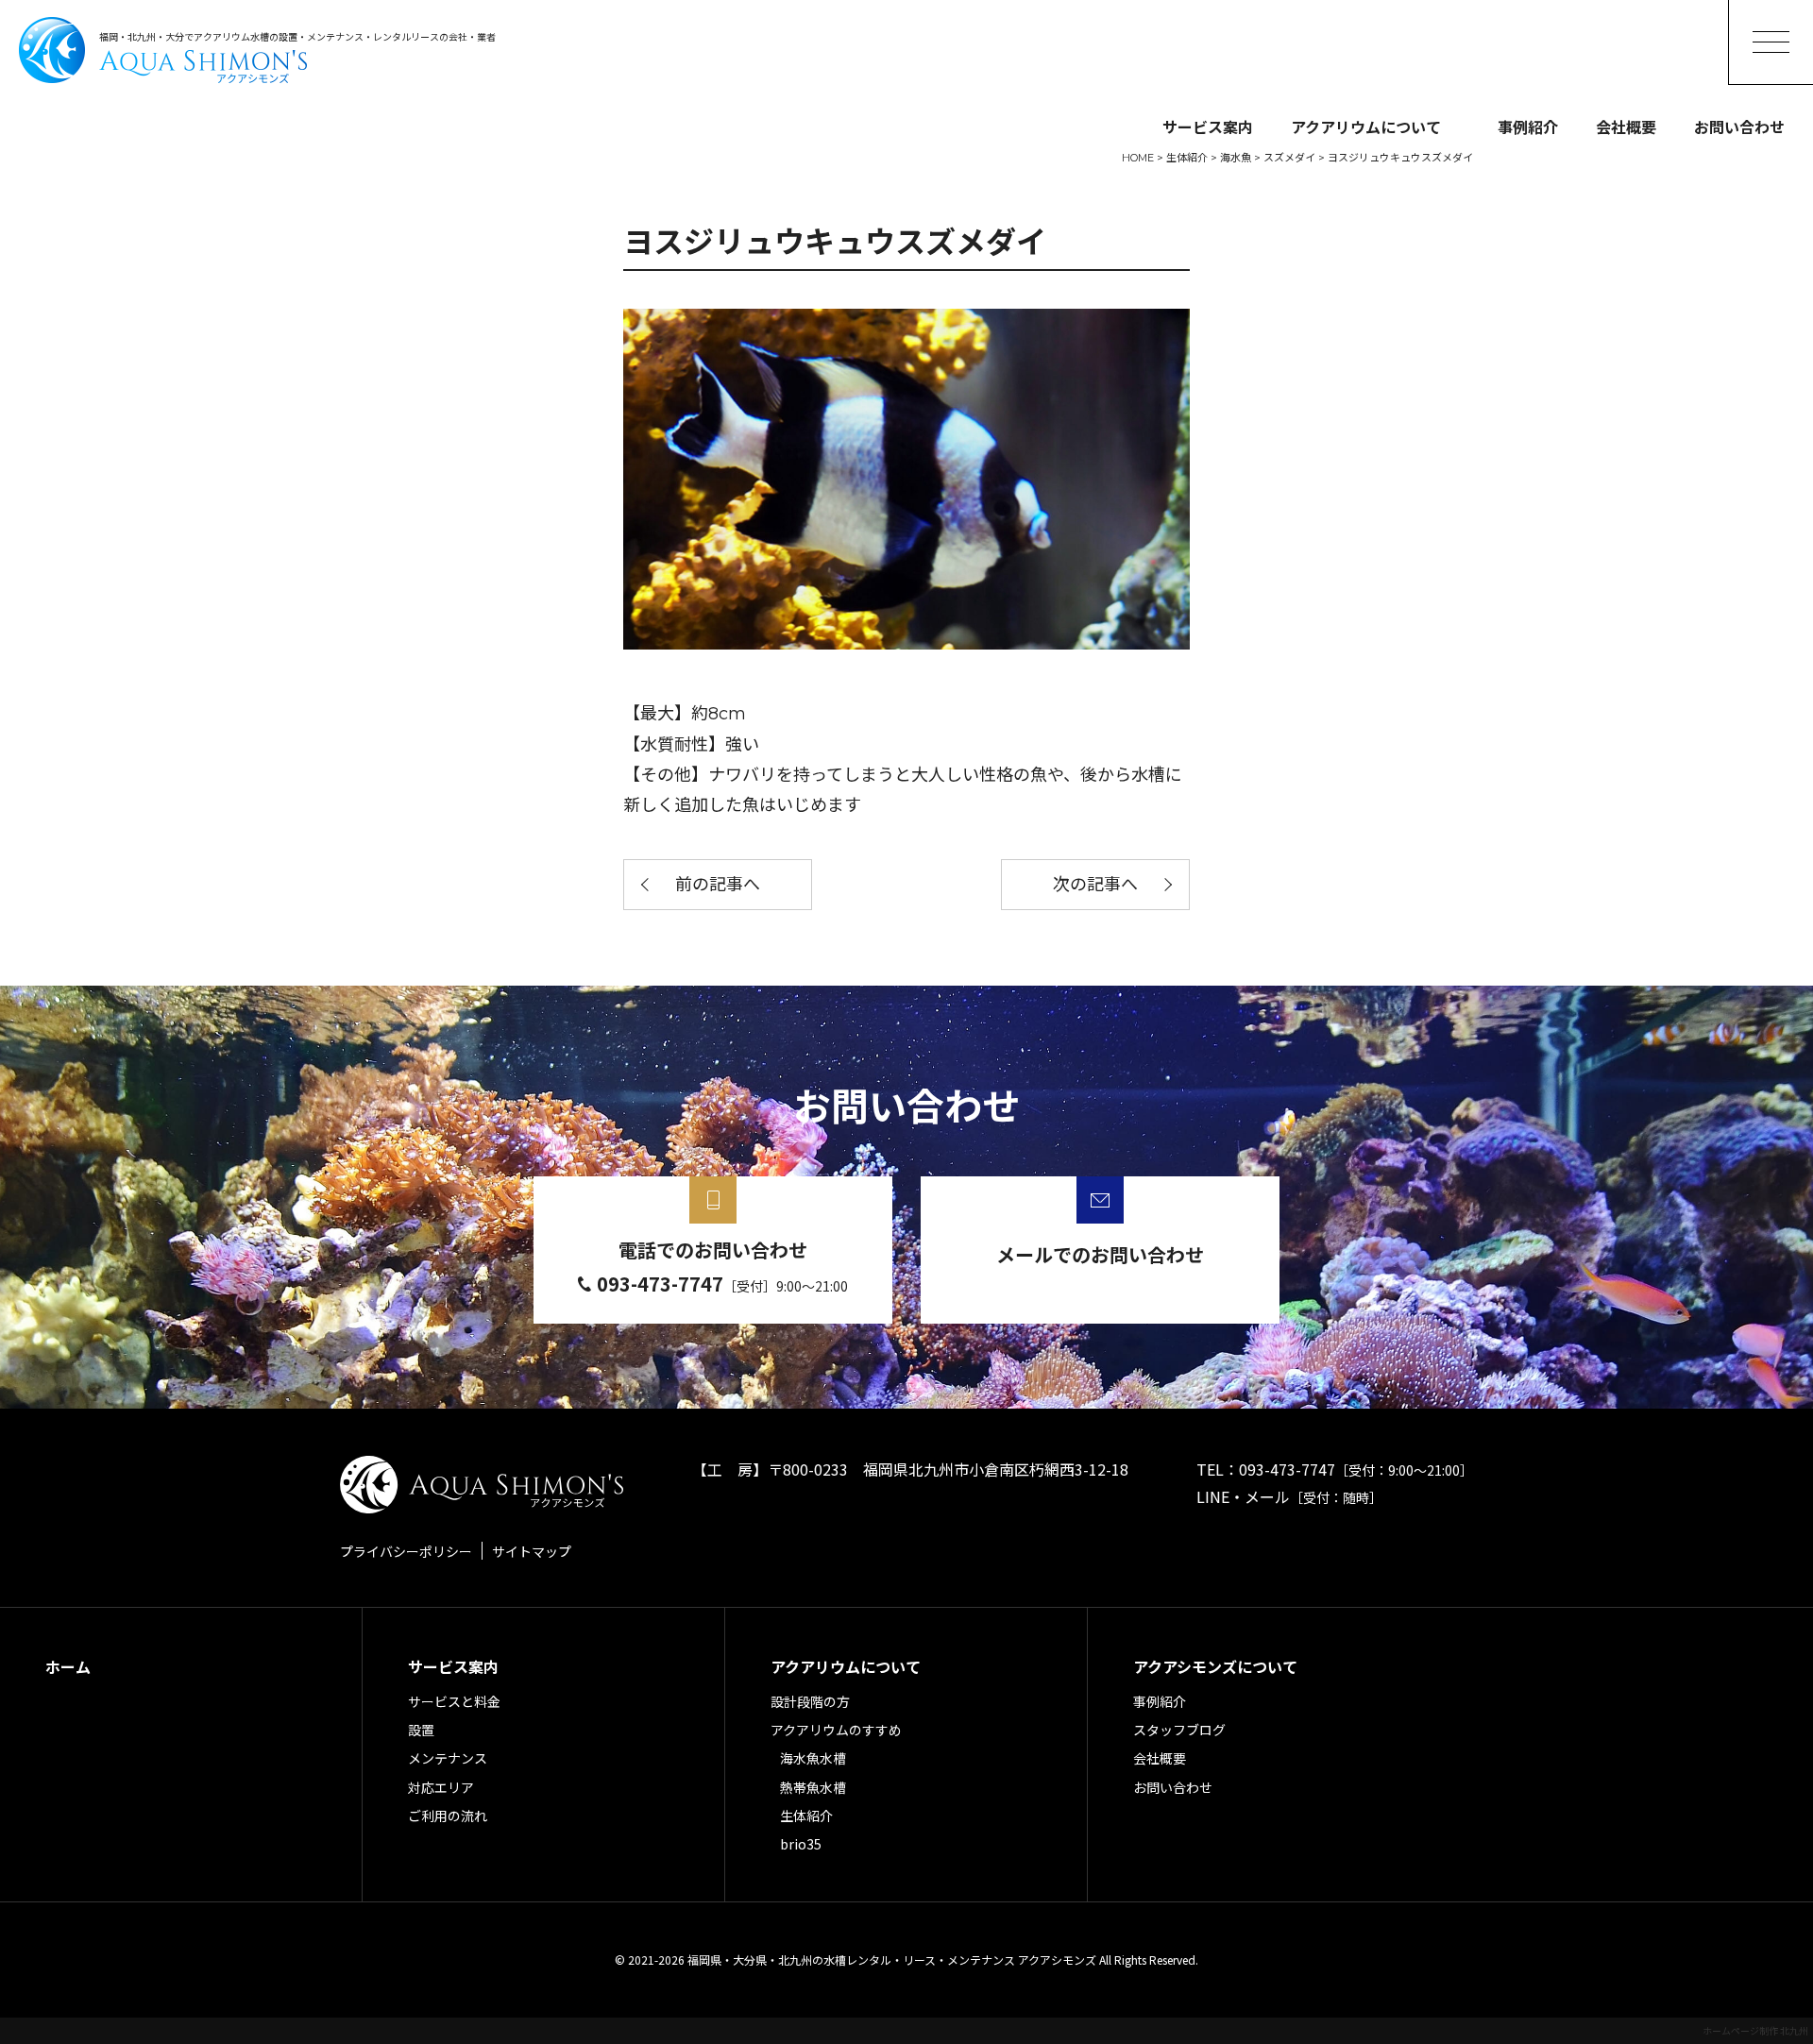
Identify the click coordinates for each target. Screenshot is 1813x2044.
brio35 (801, 1844)
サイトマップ (532, 1551)
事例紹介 (1528, 127)
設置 (421, 1730)
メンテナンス (448, 1758)
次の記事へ (1095, 885)
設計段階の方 (810, 1701)
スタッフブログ (1179, 1730)
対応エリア (441, 1787)
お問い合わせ (1739, 127)
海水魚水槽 (813, 1758)
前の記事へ (718, 885)
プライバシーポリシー (406, 1551)
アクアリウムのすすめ (836, 1730)
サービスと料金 (454, 1701)
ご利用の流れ (448, 1816)
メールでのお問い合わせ (1100, 1254)
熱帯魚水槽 (813, 1787)
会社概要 (1626, 127)
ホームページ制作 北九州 (1755, 2030)
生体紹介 (806, 1816)
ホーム (68, 1666)
